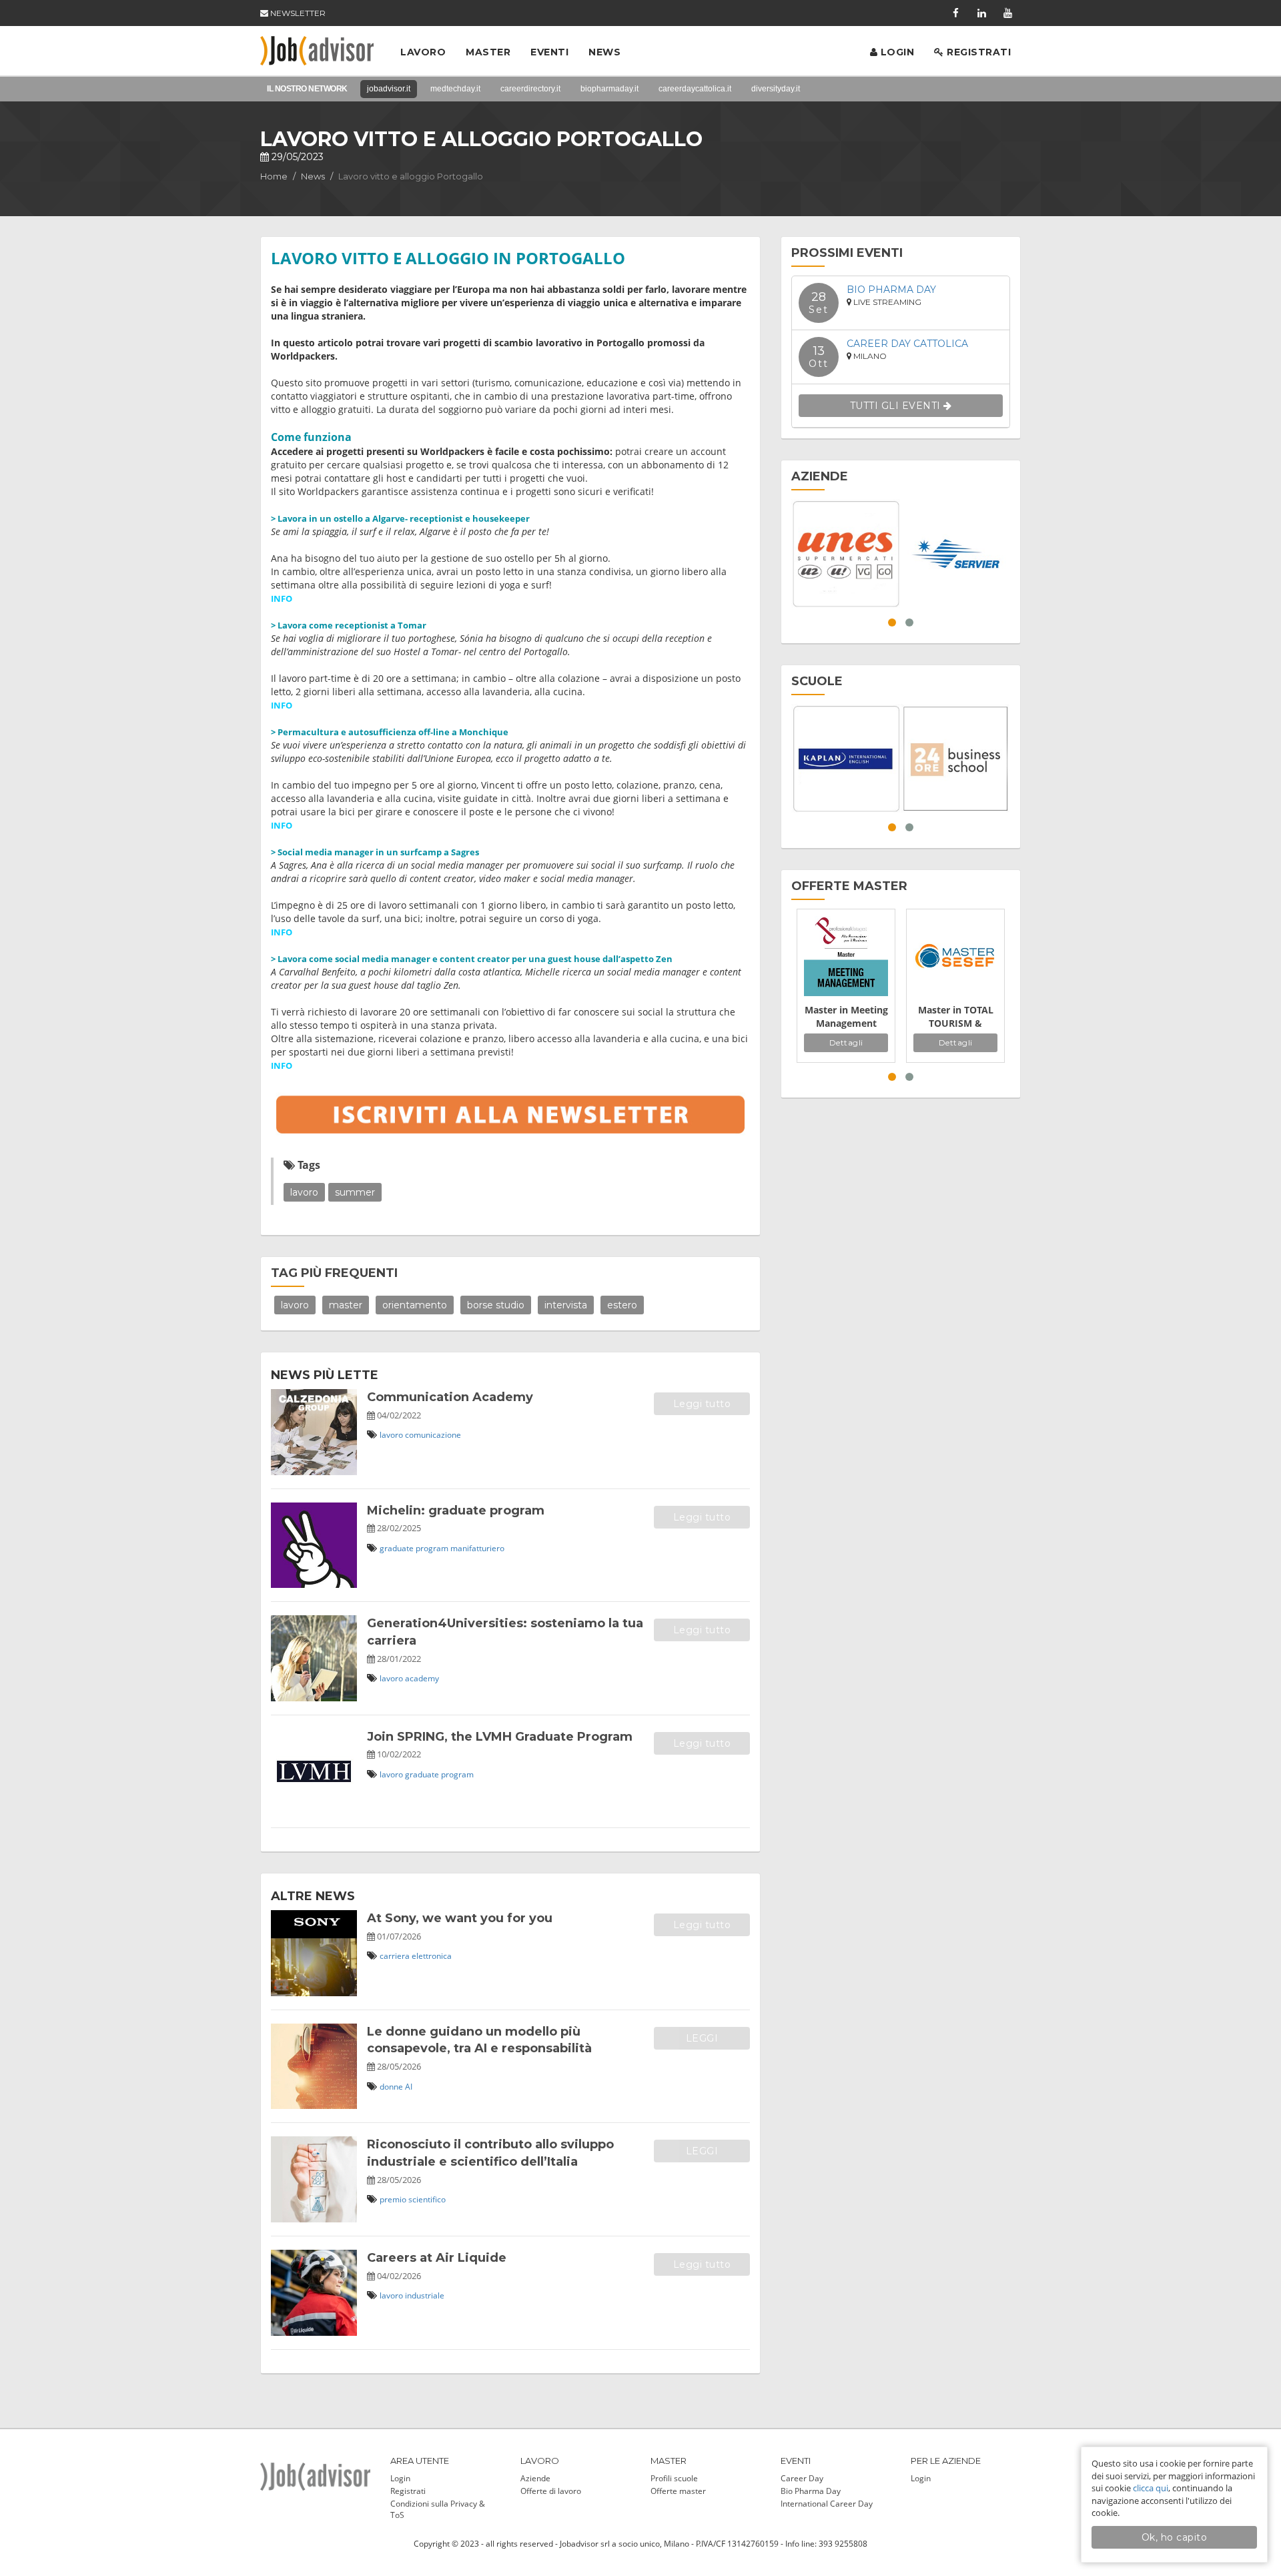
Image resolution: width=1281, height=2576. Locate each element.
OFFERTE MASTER (849, 886)
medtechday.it (455, 89)
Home (274, 176)
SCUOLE (817, 681)
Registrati (978, 52)
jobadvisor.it (389, 89)
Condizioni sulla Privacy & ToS (438, 2509)
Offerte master (678, 2491)
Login (896, 52)
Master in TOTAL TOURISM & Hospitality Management (956, 1017)
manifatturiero (477, 1548)
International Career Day (827, 2504)
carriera (395, 1956)
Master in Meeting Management (846, 1016)
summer (355, 1192)
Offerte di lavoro (551, 2491)
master (346, 1305)
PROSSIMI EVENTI (847, 253)
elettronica (432, 1956)
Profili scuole (674, 2478)
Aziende (535, 2478)
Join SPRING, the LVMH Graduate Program (500, 1737)
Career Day (802, 2478)
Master (488, 52)
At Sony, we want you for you (460, 1918)
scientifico (427, 2199)
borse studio (496, 1305)
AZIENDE (820, 476)
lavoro (304, 1192)
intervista (566, 1305)
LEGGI (702, 2038)
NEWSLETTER (297, 13)
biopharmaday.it (609, 89)
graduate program (414, 1548)
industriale (425, 2295)
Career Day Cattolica (907, 344)
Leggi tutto (702, 1404)
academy (422, 1678)
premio (393, 2199)
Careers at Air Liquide (437, 2258)
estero (622, 1305)
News (604, 52)
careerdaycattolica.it (695, 89)
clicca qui (1151, 2488)
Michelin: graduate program (456, 1511)
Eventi (549, 52)
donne (391, 2087)
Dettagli (846, 1042)
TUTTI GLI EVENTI (897, 406)
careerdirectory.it (530, 89)
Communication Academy (450, 1397)
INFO (282, 598)
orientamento (415, 1305)
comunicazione (433, 1435)
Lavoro (423, 52)
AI (409, 2087)
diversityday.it (776, 89)
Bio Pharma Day (891, 290)
